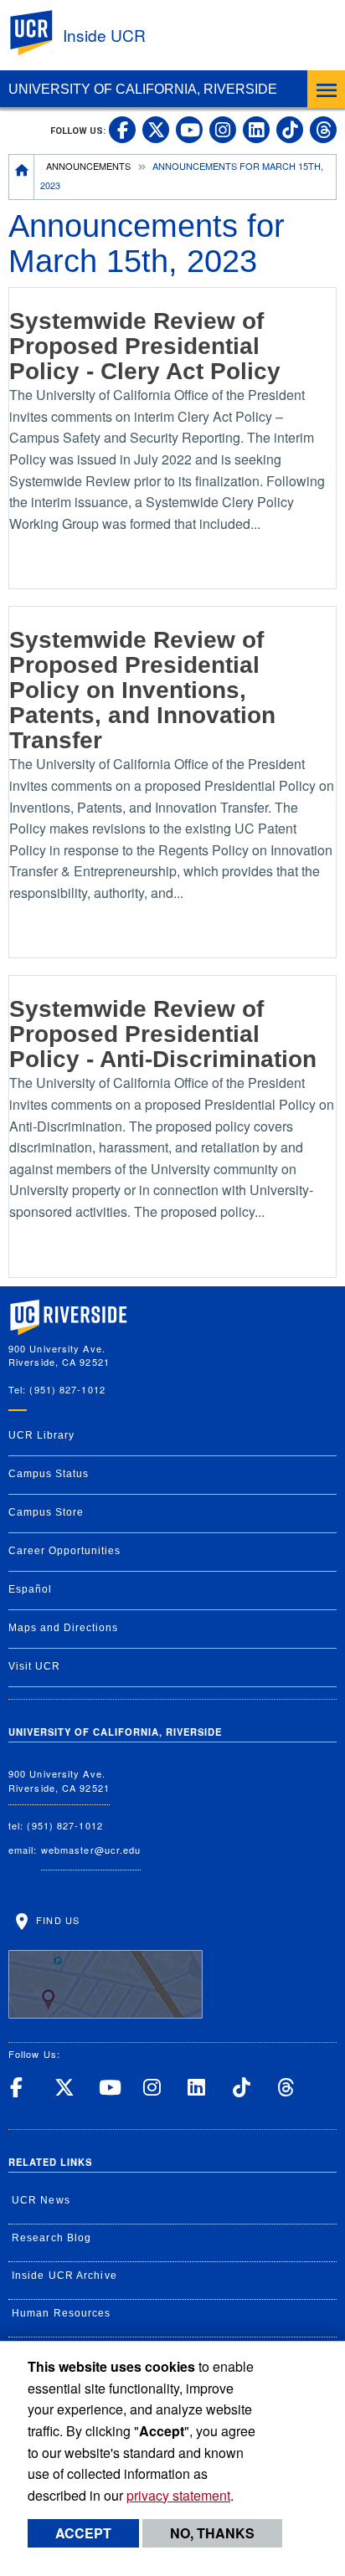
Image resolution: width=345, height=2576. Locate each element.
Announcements (88, 166)
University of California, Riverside (143, 89)
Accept (83, 2533)
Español (30, 1589)
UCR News (41, 2200)
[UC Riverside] (41, 33)
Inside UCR (104, 35)
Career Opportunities (64, 1551)
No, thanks (212, 2533)
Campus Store (46, 1512)
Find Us (56, 1919)
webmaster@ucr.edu (91, 1850)
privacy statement (178, 2495)
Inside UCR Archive (64, 2276)
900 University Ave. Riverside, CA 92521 (59, 1781)
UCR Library (41, 1435)
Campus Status (49, 1474)
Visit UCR (34, 1666)
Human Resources (62, 2313)
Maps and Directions (63, 1628)
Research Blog (51, 2238)
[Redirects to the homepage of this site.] (22, 177)
